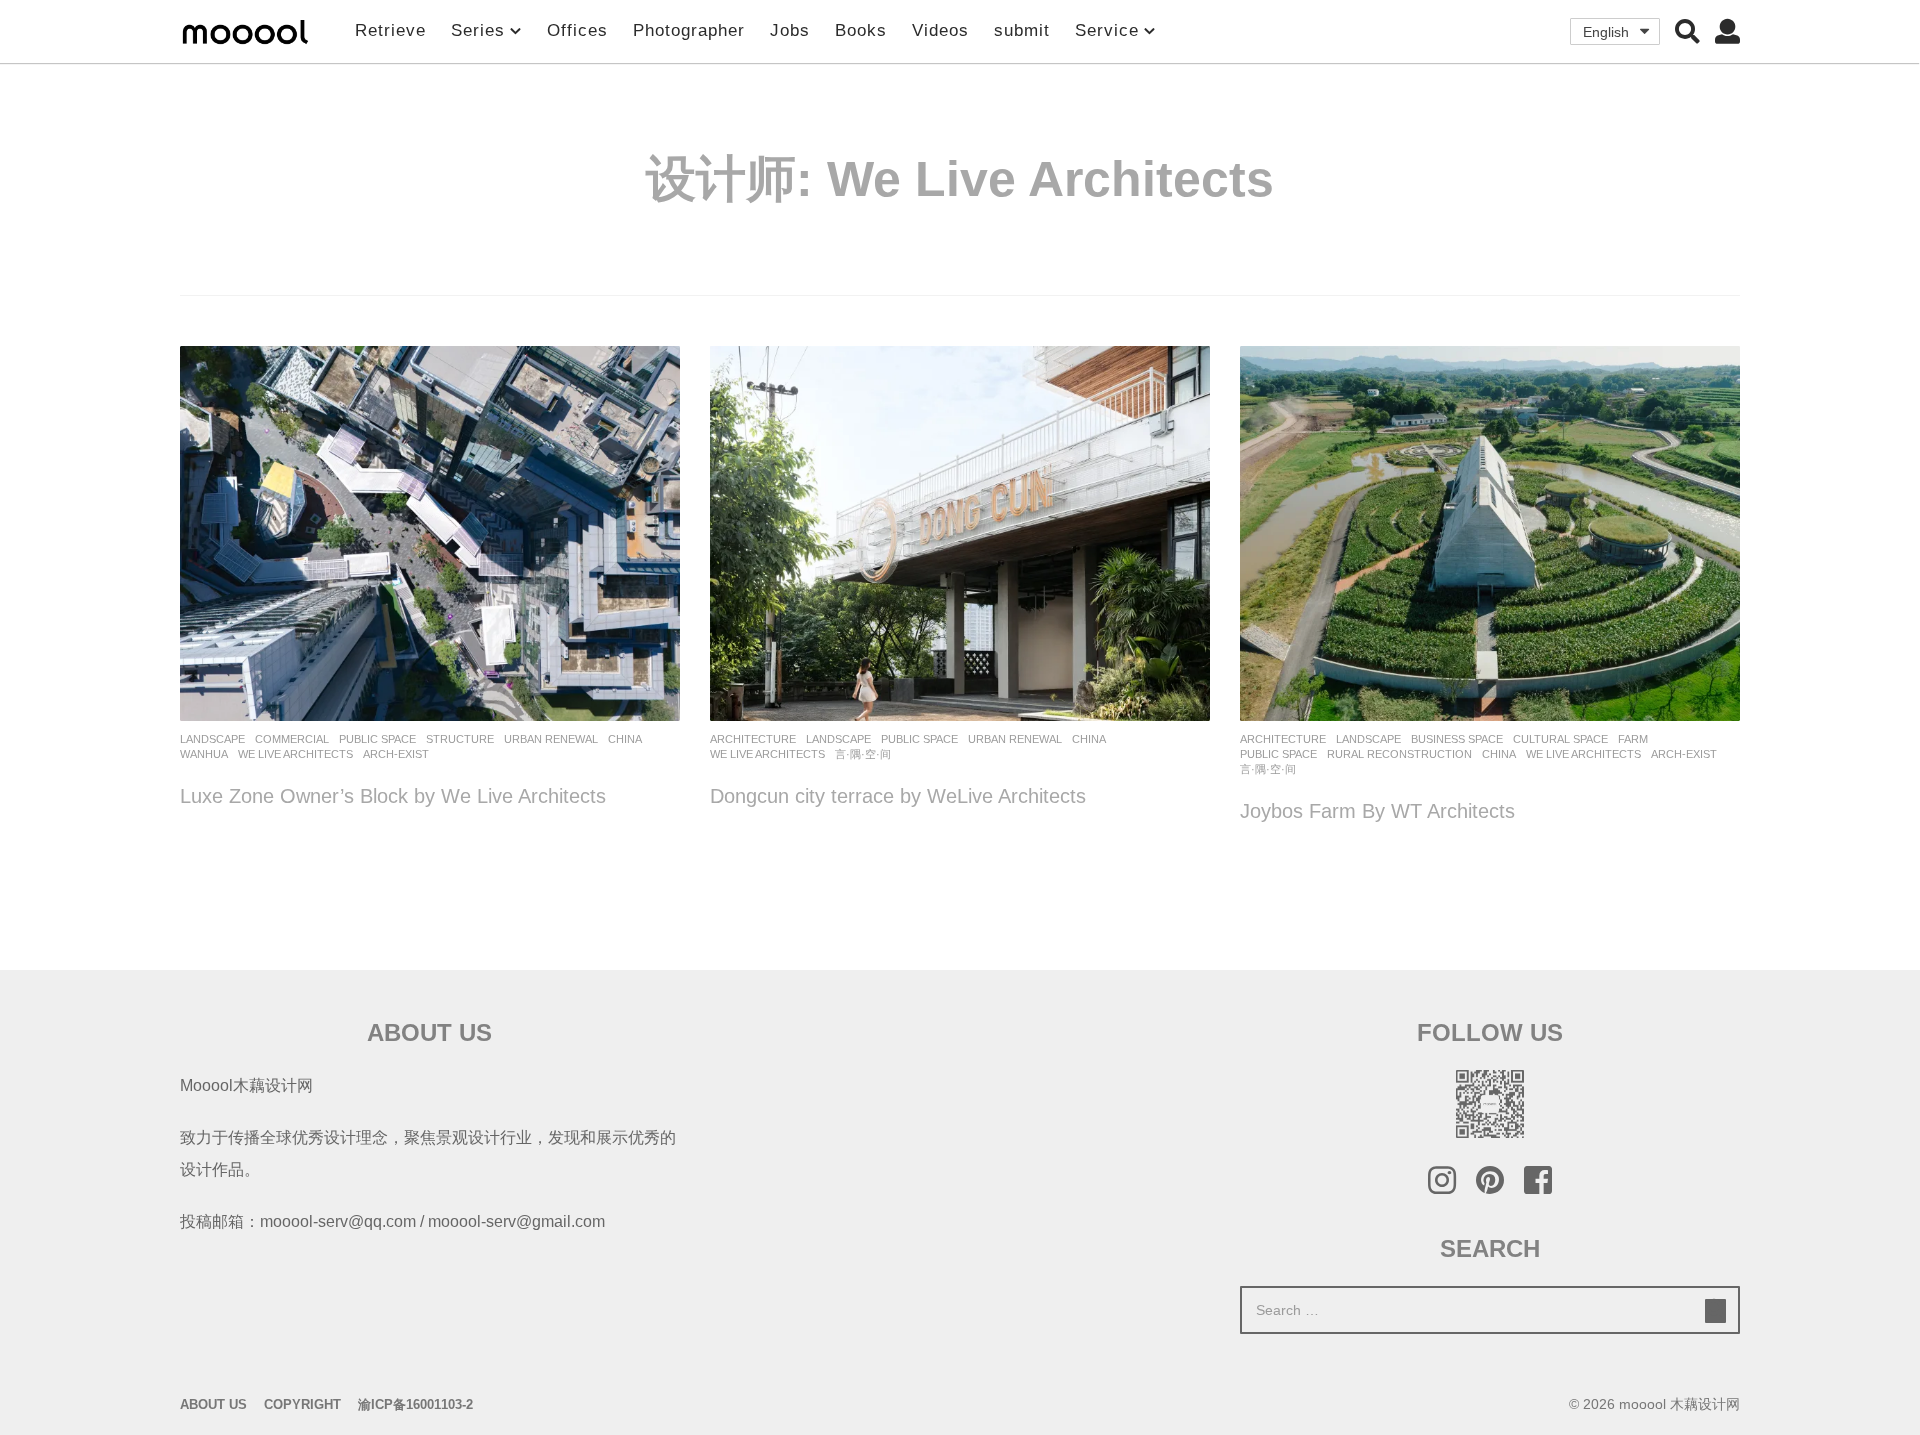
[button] (1687, 31)
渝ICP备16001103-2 (415, 1404)
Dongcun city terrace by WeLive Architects (898, 796)
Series (478, 30)
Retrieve (390, 30)
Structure (460, 739)
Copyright (302, 1404)
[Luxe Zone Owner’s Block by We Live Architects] (430, 533)
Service (1107, 30)
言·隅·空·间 (863, 754)
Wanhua (204, 754)
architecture (753, 739)
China (625, 739)
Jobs (790, 30)
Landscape (212, 739)
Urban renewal (551, 739)
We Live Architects (295, 754)
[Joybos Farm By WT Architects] (1490, 533)
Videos (940, 30)
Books (861, 30)
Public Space (377, 739)
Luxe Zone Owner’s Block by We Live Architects (393, 796)
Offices (577, 30)
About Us (213, 1404)
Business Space (1457, 739)
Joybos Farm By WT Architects (1377, 811)
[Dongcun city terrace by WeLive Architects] (960, 533)
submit (1022, 30)
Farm (1633, 739)
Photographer (689, 30)
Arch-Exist (396, 754)
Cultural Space (1560, 739)
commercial (292, 739)
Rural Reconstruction (1399, 754)
